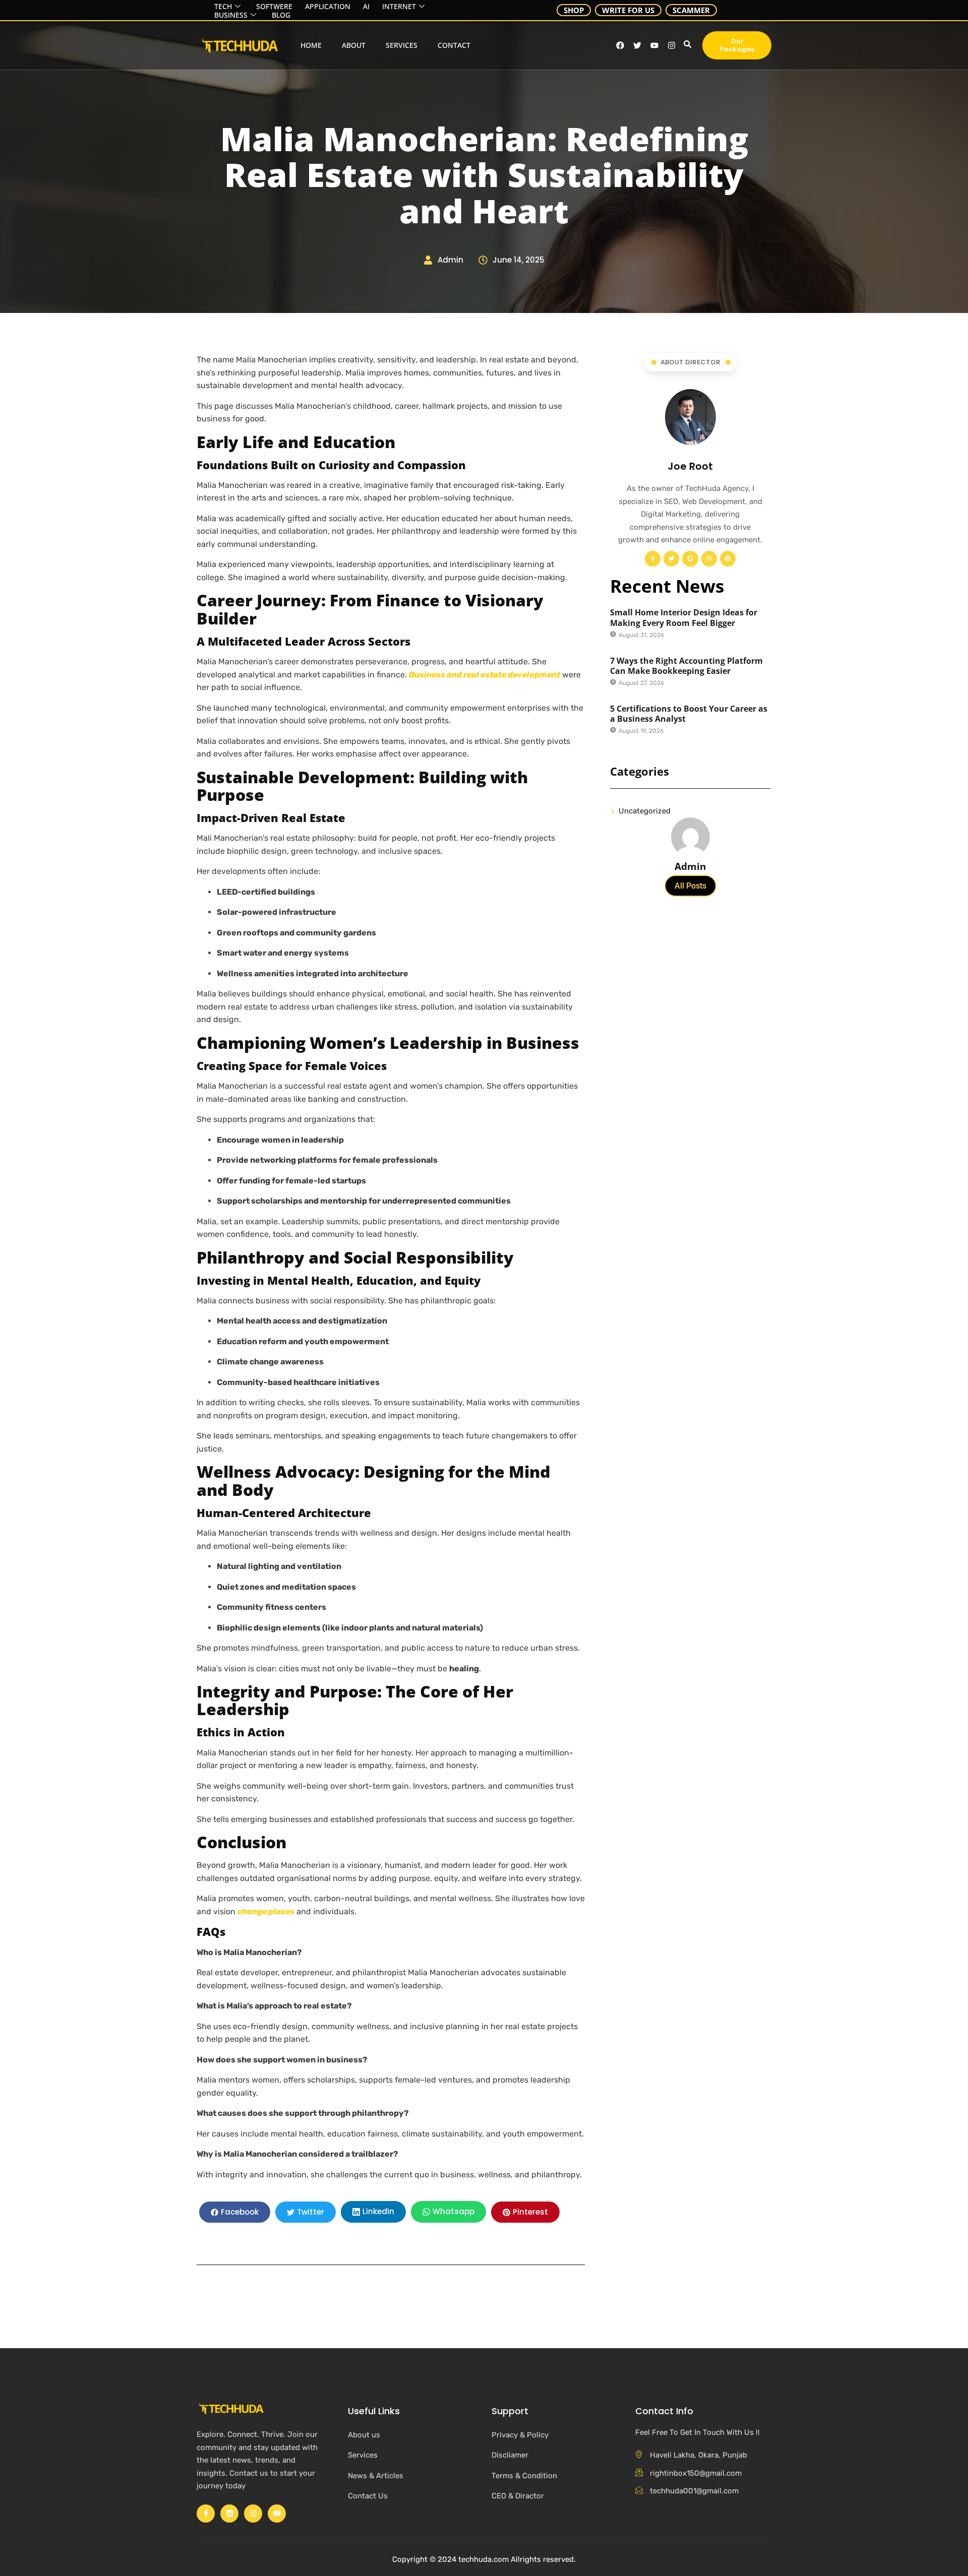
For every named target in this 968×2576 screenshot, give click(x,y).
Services (402, 45)
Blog (281, 15)
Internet (399, 7)
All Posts (690, 886)
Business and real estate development (485, 675)
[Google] (690, 559)
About (354, 45)
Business (231, 15)
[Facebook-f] (653, 559)
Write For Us (628, 10)
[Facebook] (620, 45)
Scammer (691, 10)
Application (328, 7)
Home (311, 45)
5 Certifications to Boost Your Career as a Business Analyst (689, 714)
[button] (686, 45)
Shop (574, 10)
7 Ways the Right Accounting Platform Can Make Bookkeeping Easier (686, 666)
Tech (223, 7)
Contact (454, 45)
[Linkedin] (229, 2514)
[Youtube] (654, 45)
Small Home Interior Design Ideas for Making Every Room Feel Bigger (684, 618)
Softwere (274, 7)
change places (266, 1911)
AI (366, 7)
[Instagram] (672, 45)
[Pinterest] (728, 559)
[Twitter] (671, 559)
